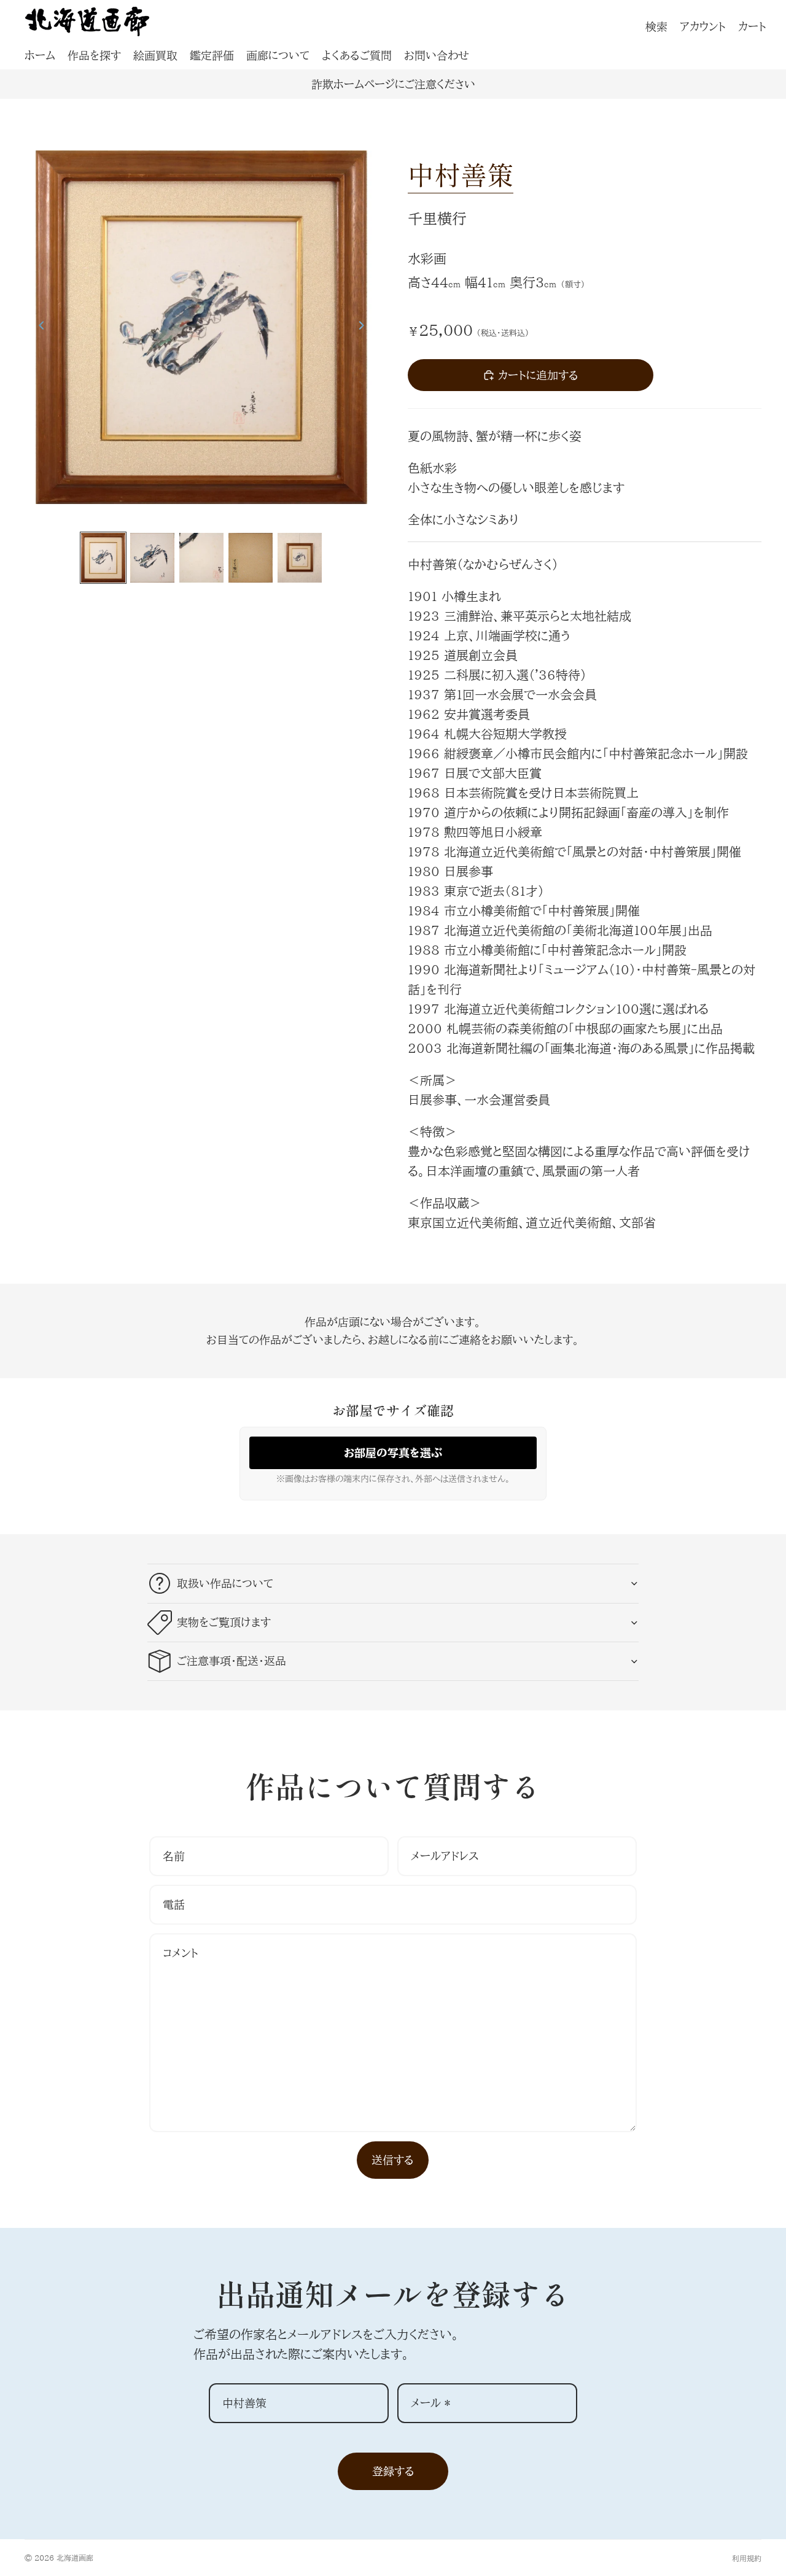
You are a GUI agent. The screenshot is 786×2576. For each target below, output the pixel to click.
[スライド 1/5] (103, 558)
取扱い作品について (225, 1583)
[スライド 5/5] (300, 558)
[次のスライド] (365, 327)
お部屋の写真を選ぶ (393, 1453)
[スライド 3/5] (201, 558)
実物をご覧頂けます (224, 1622)
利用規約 (747, 2558)
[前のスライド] (38, 327)
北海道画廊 (75, 2558)
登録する (393, 2471)
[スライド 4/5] (251, 558)
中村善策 (461, 174)
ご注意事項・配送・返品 (232, 1661)
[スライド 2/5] (152, 558)
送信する (393, 2160)
